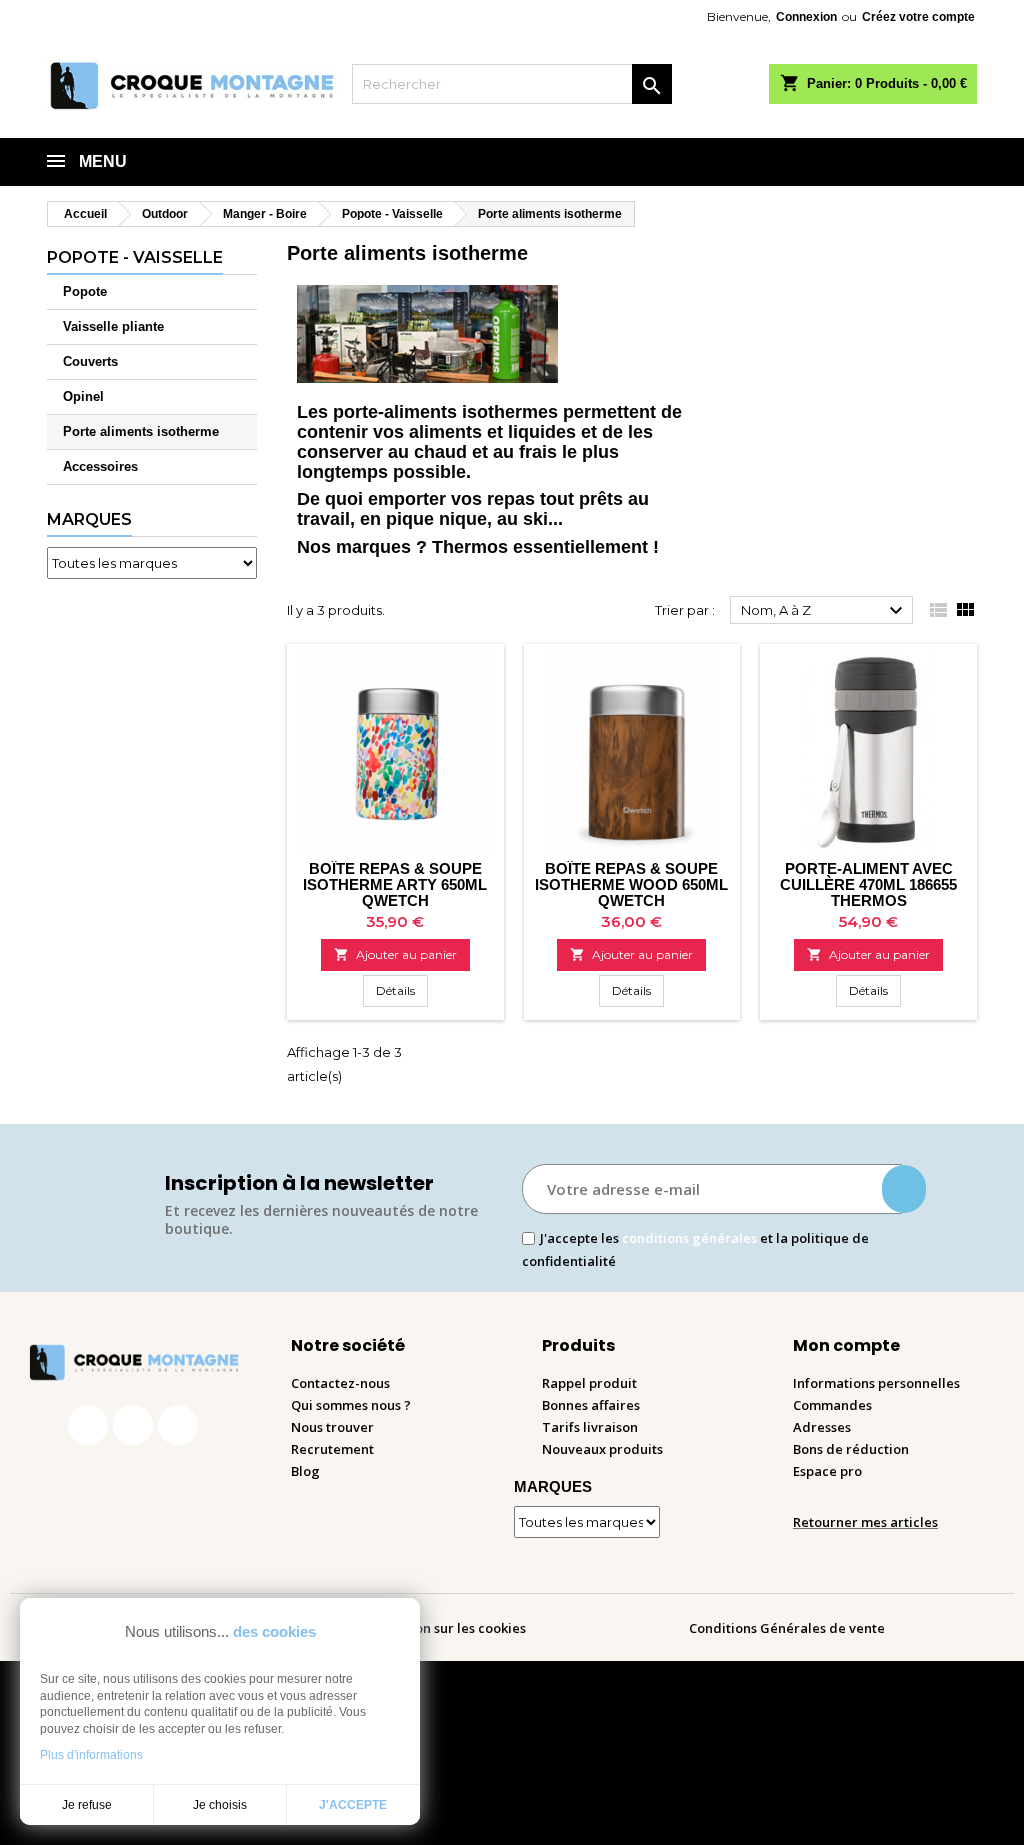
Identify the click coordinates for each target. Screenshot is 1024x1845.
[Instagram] (133, 1425)
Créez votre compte (918, 17)
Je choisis (220, 1805)
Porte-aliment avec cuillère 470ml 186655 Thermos (868, 884)
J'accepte (353, 1805)
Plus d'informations (91, 1755)
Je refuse (87, 1805)
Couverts (90, 361)
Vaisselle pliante (113, 326)
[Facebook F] (88, 1425)
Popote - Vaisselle (135, 257)
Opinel (83, 396)
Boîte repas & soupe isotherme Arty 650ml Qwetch (395, 884)
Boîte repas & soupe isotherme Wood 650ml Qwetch (631, 884)
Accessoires (100, 466)
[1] (904, 1189)
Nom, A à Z (824, 611)
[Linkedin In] (178, 1425)
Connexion (806, 17)
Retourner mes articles (865, 1522)
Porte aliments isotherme (141, 431)
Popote (85, 291)
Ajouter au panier (395, 954)
